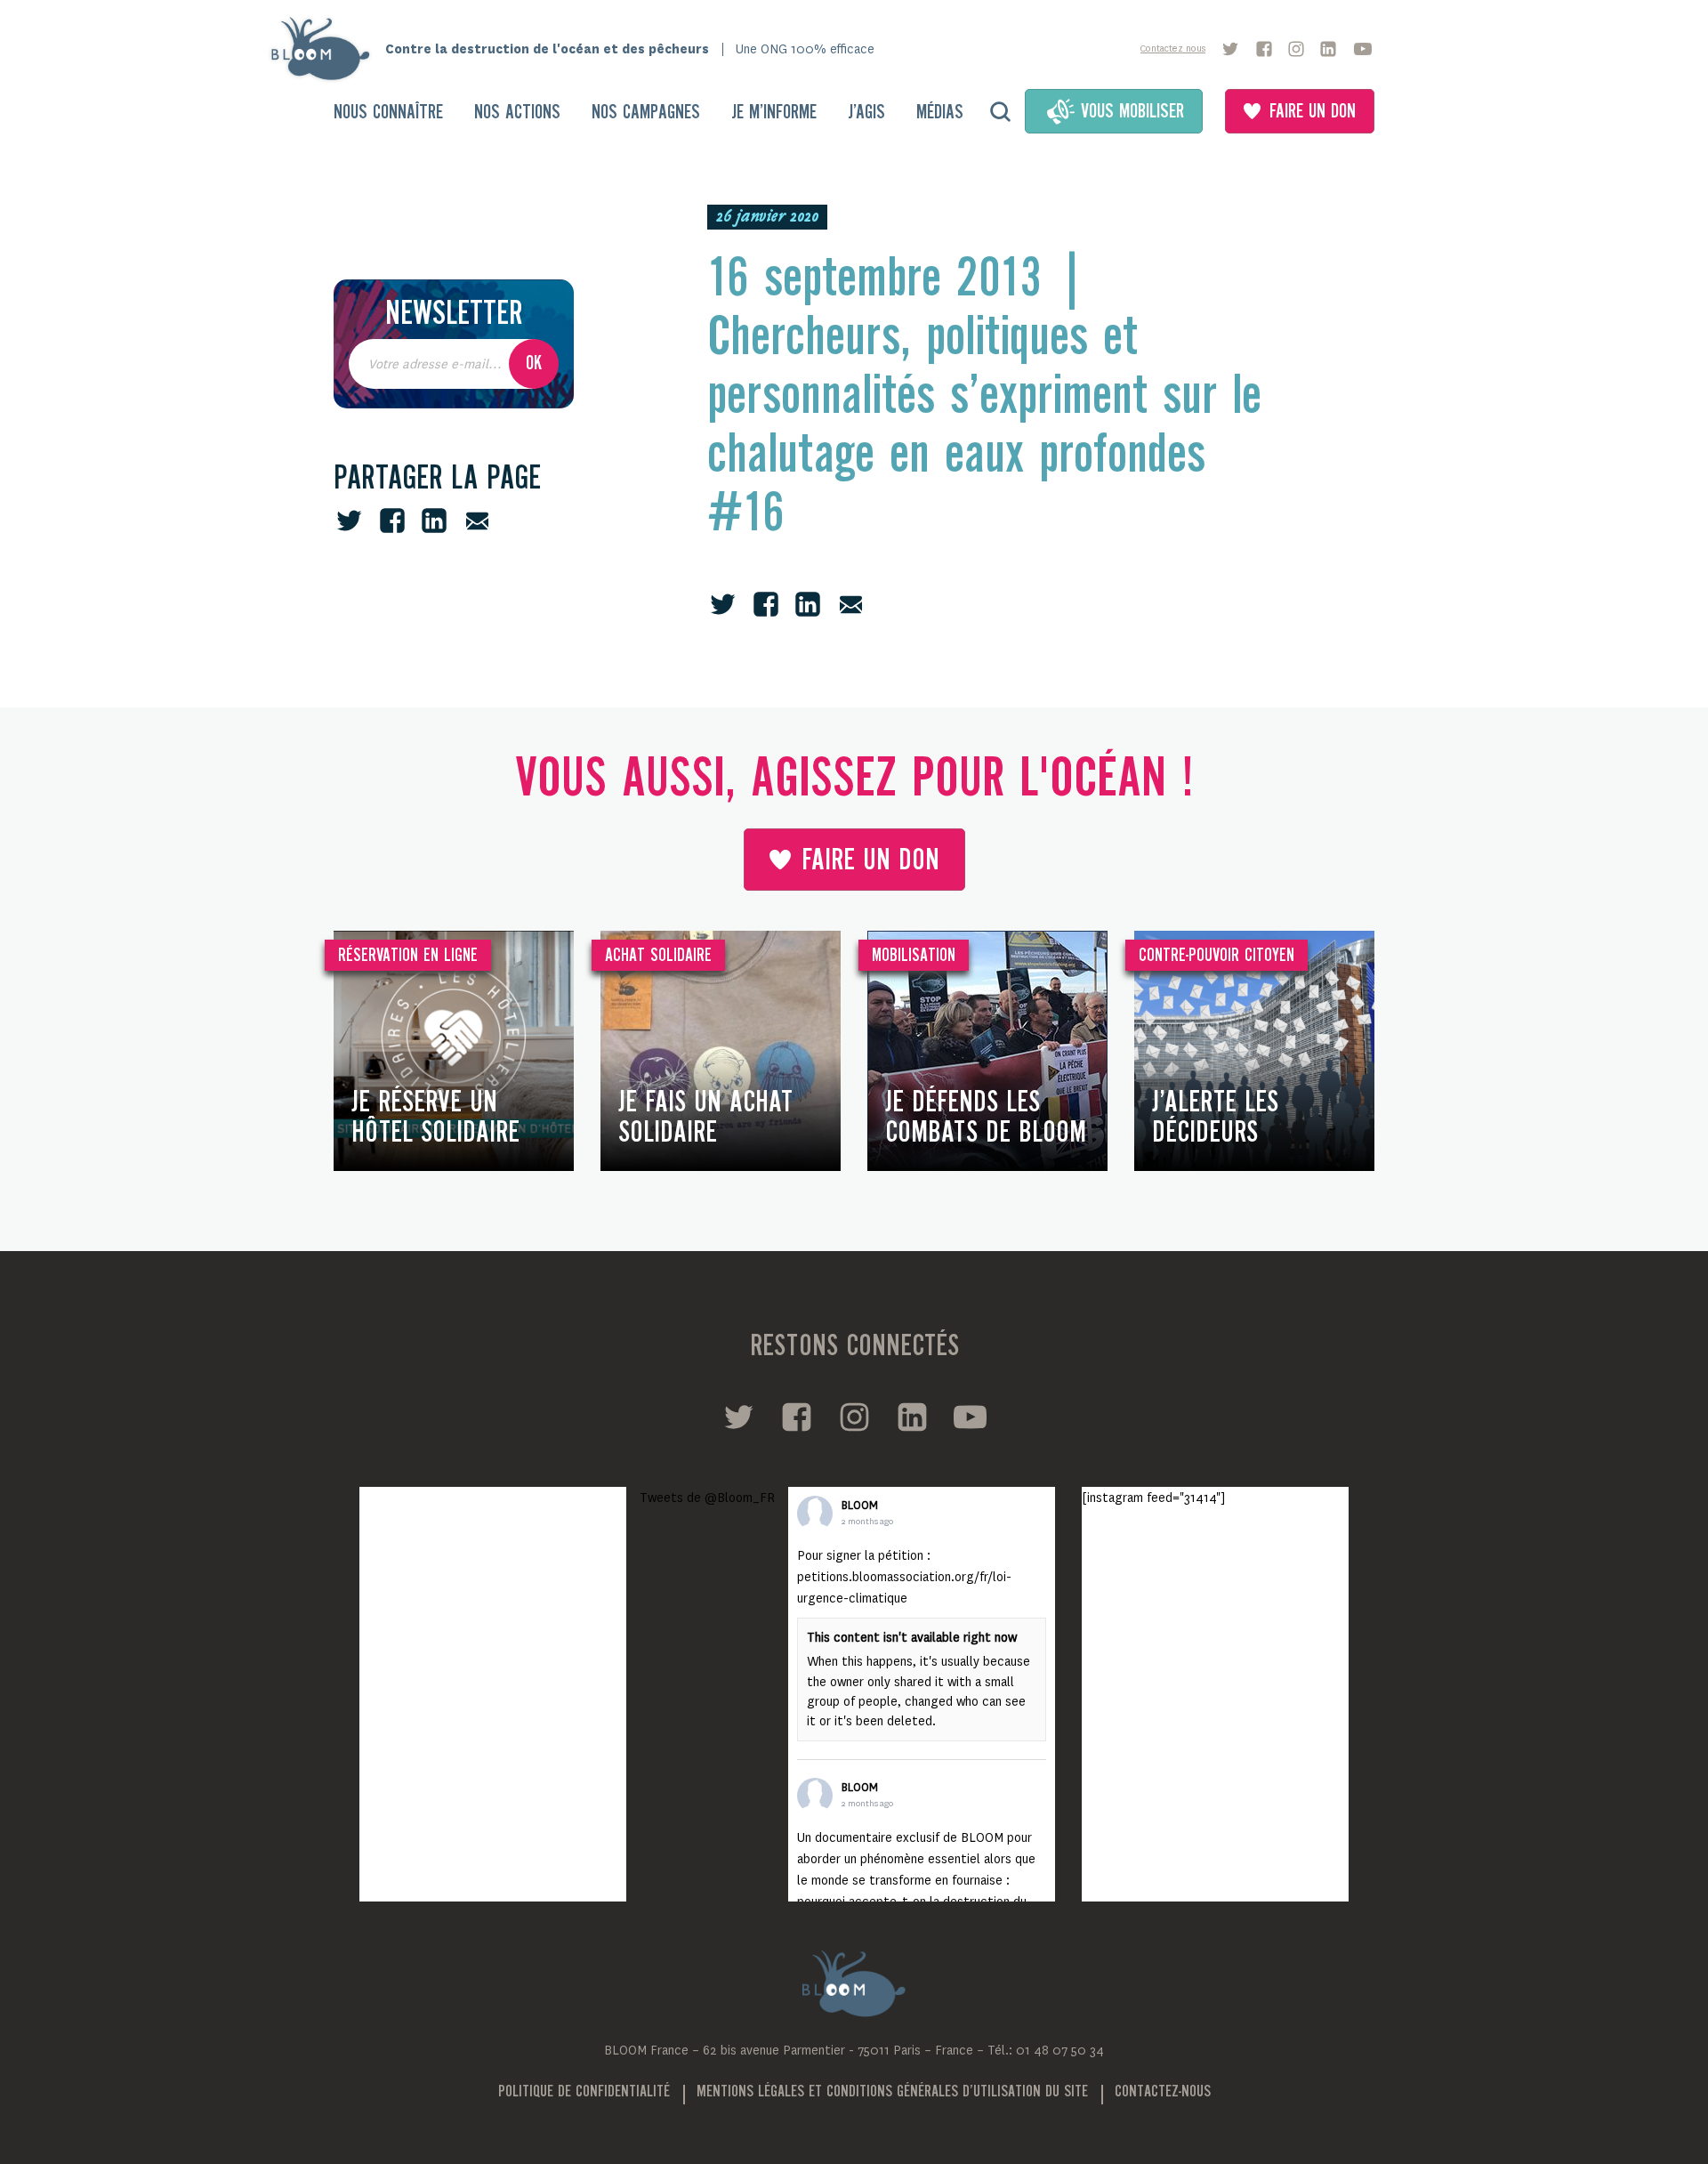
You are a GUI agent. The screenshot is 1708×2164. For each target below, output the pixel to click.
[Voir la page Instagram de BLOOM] (1296, 49)
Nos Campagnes (646, 113)
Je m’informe (774, 113)
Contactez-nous (1163, 2092)
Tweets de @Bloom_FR (707, 1498)
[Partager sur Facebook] (392, 521)
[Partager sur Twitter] (349, 521)
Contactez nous (1173, 48)
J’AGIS (866, 113)
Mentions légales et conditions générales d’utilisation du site (892, 2092)
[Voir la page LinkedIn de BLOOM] (1328, 49)
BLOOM (860, 1506)
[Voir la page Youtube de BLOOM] (1363, 49)
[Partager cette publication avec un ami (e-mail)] (477, 521)
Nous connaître (388, 113)
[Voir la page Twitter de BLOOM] (1230, 49)
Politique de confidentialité (584, 2092)
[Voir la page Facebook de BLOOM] (1264, 49)
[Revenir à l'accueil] (326, 49)
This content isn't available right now (912, 1637)
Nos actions (517, 113)
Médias (940, 113)
